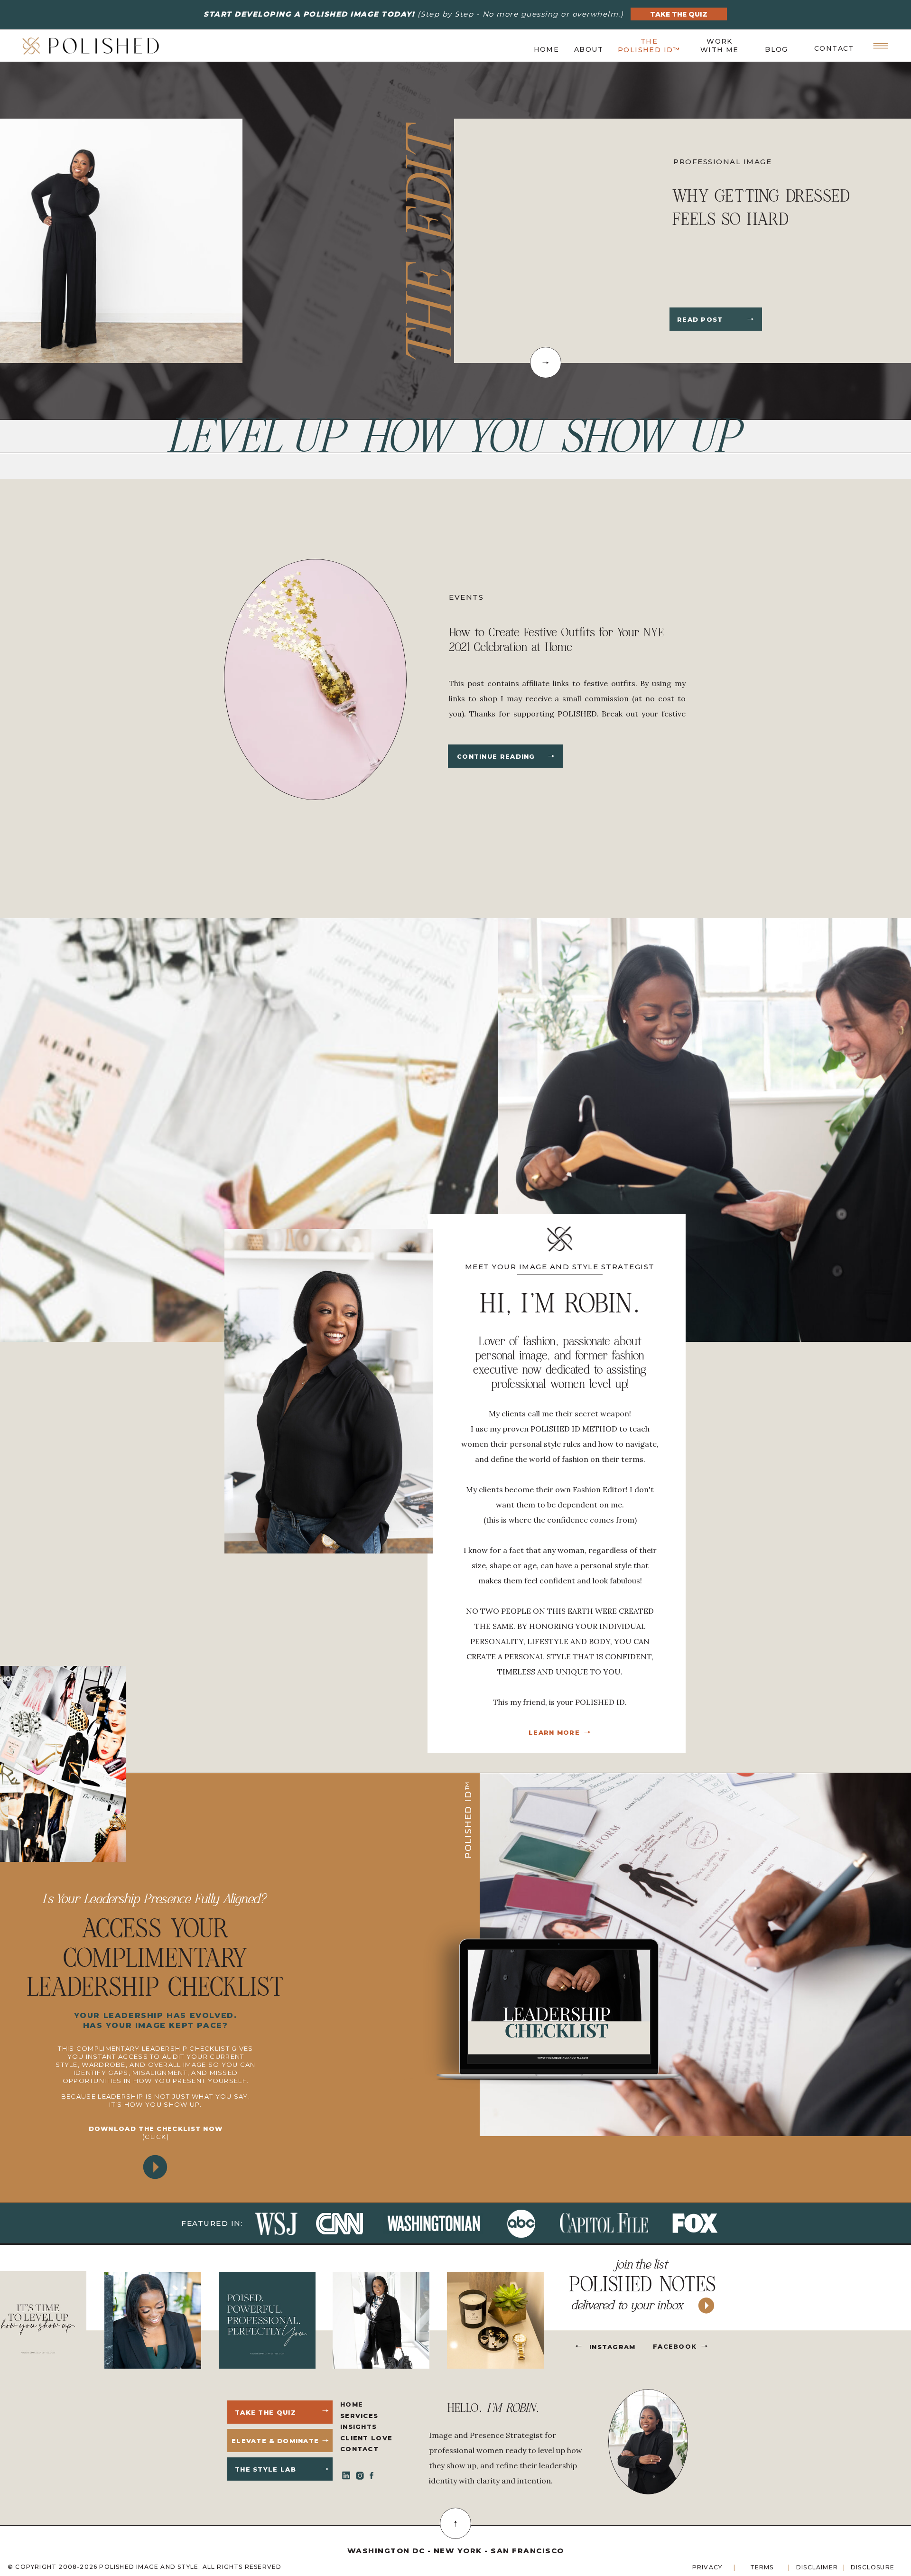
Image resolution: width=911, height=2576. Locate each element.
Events (466, 597)
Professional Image (722, 162)
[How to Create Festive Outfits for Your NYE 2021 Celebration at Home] (551, 756)
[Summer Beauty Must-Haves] (751, 319)
